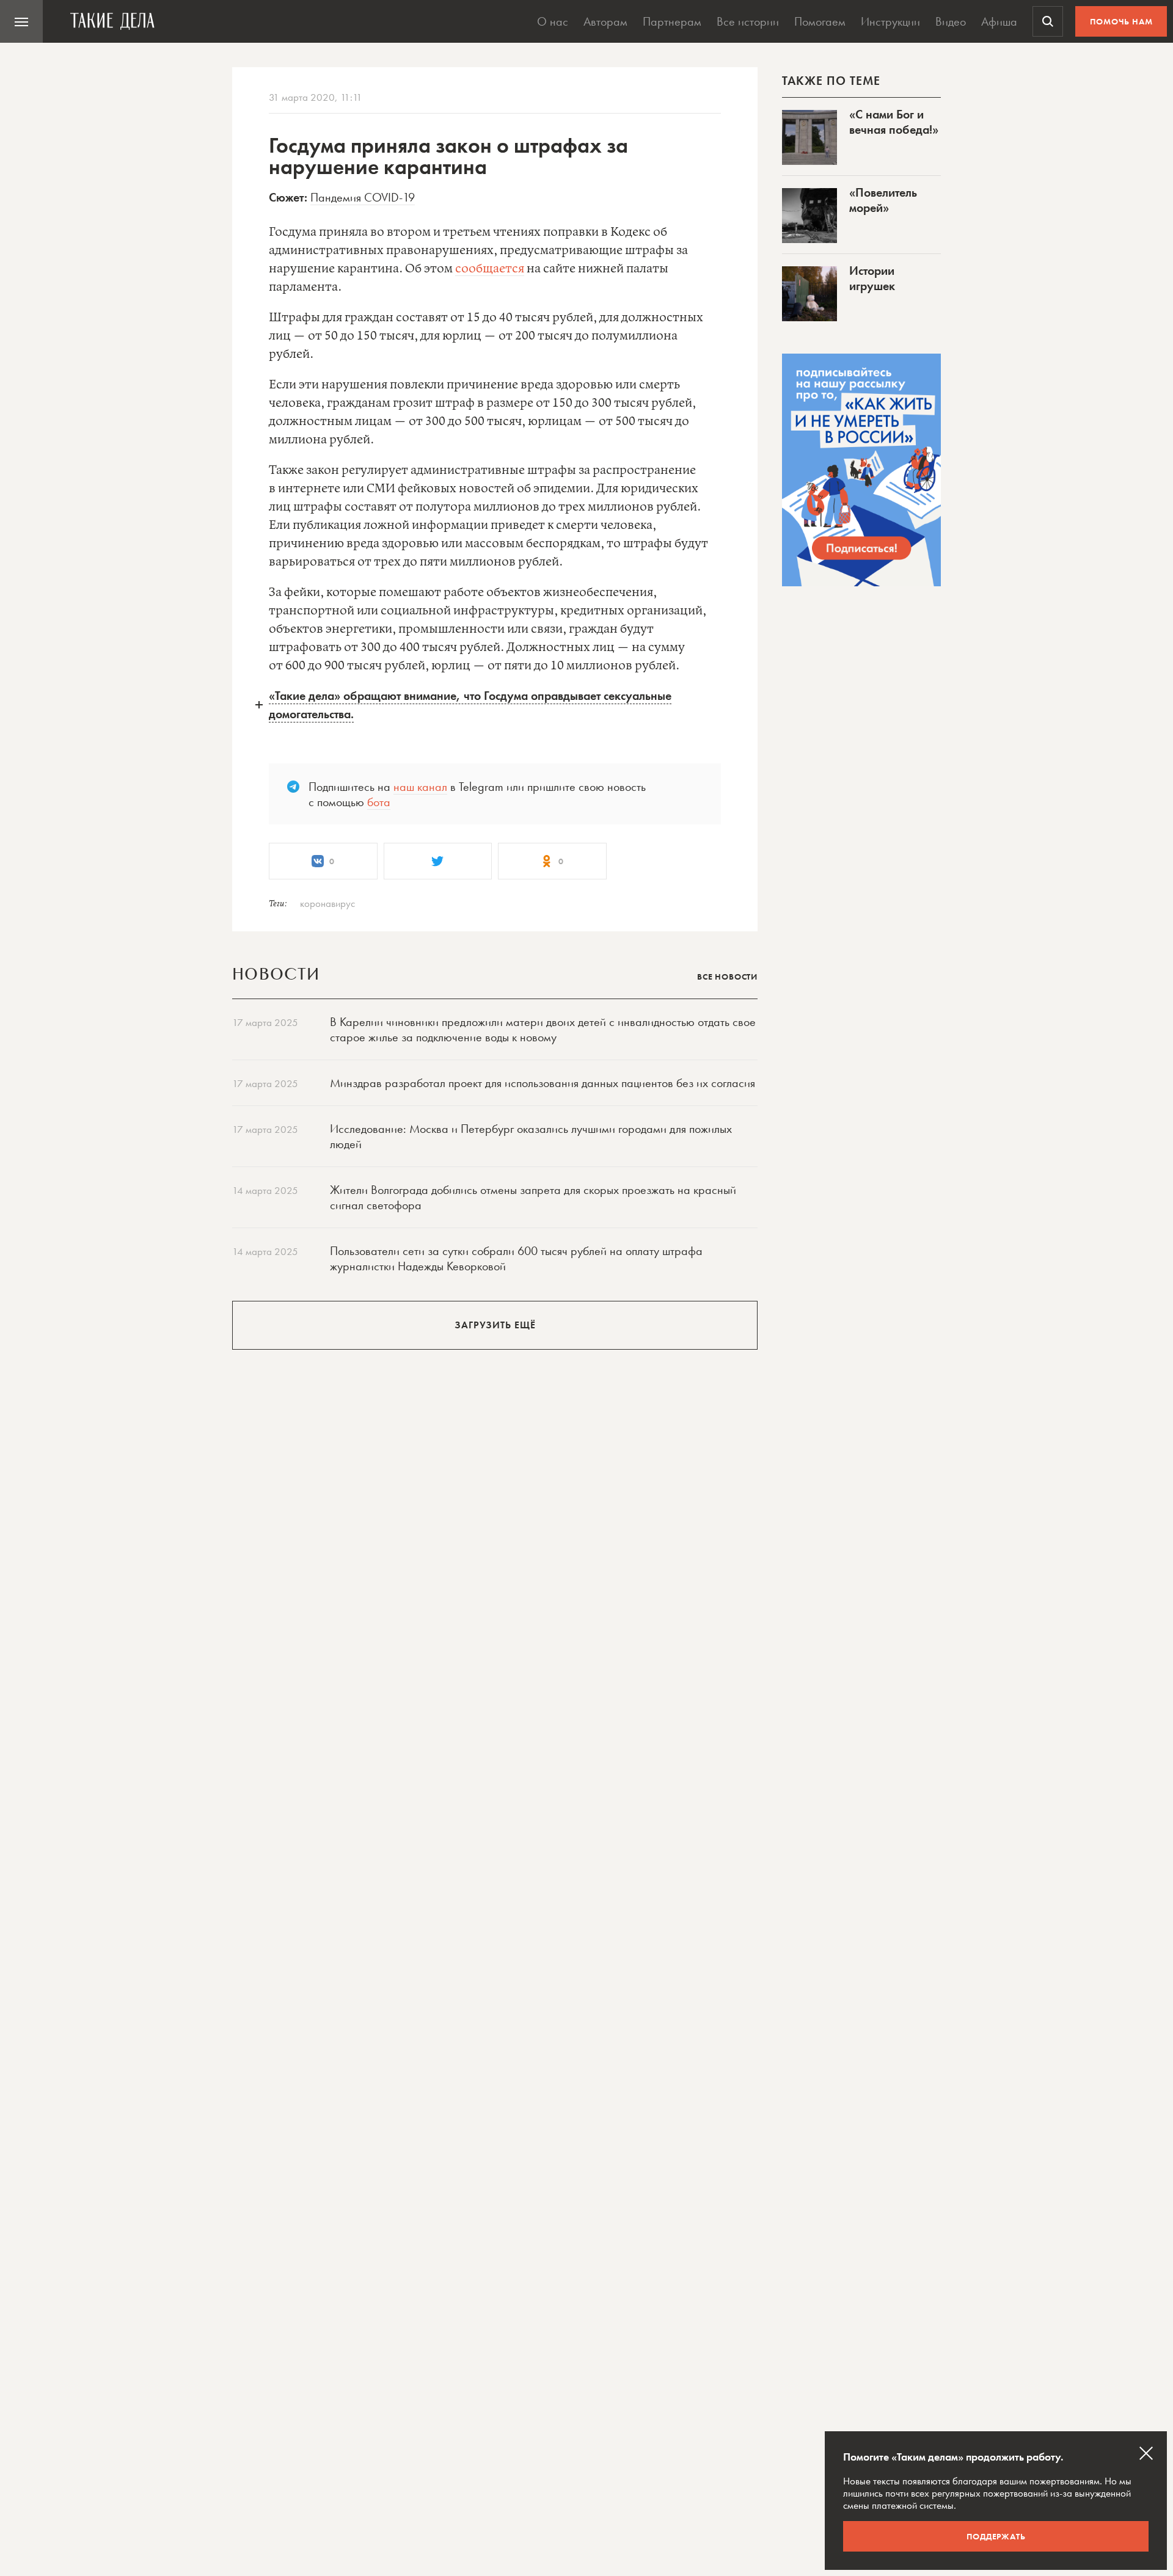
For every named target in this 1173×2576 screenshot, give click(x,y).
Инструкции (890, 21)
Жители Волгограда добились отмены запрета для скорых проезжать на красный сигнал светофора (533, 1197)
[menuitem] (21, 21)
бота (379, 802)
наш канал (420, 787)
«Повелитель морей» (883, 200)
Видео (951, 21)
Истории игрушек (872, 278)
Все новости (727, 977)
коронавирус (327, 903)
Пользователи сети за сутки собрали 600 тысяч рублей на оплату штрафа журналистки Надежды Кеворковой (516, 1258)
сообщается (490, 269)
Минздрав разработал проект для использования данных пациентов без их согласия (543, 1083)
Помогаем (820, 21)
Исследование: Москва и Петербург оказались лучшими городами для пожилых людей (531, 1136)
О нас (553, 21)
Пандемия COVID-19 (363, 197)
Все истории (748, 21)
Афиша (999, 21)
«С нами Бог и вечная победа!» (894, 122)
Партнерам (672, 21)
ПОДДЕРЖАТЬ (996, 2536)
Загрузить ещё (495, 1325)
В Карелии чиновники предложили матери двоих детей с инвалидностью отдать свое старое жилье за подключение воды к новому (543, 1029)
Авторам (605, 21)
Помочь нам (1121, 21)
